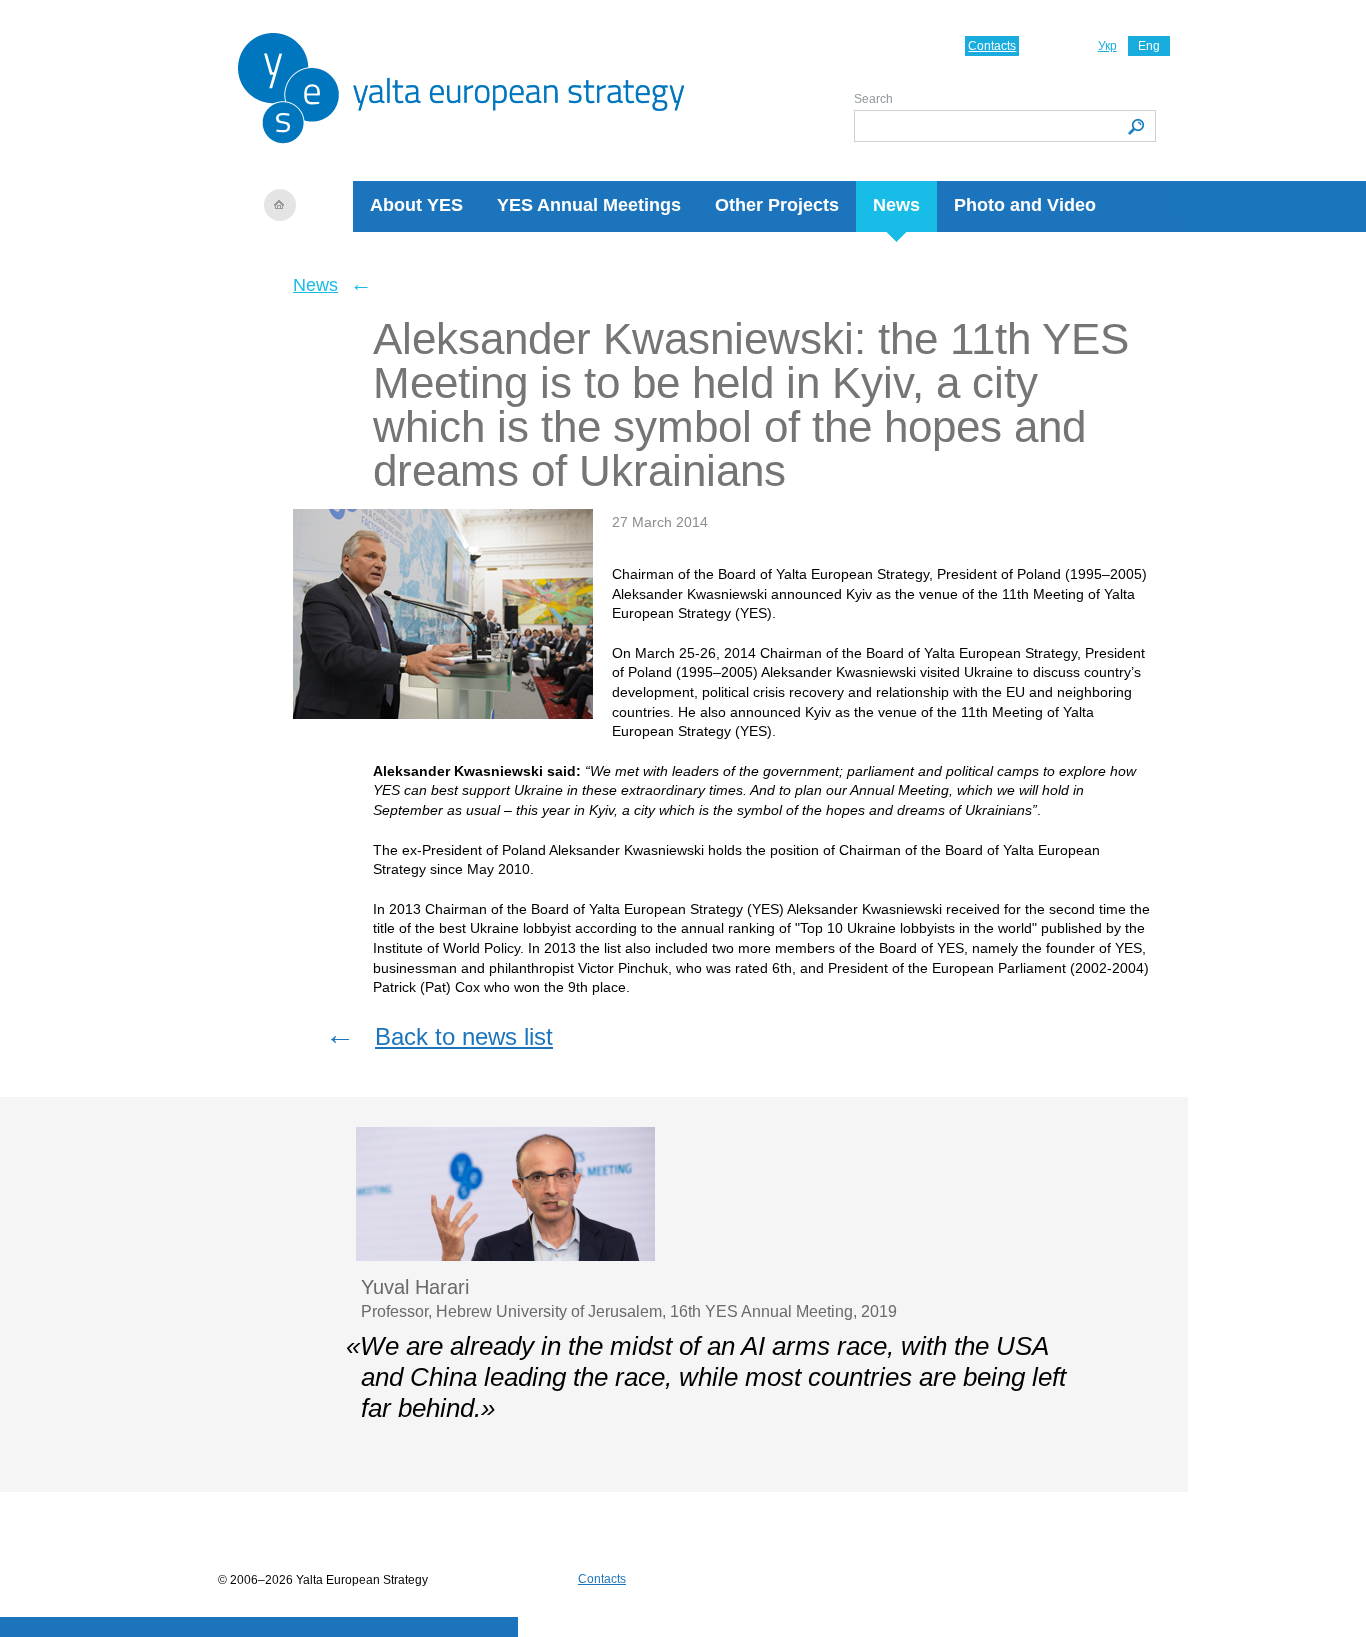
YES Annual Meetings (589, 205)
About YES (416, 205)
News (896, 205)
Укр (1107, 46)
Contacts (992, 46)
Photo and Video (1025, 205)
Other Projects (777, 205)
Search (873, 99)
